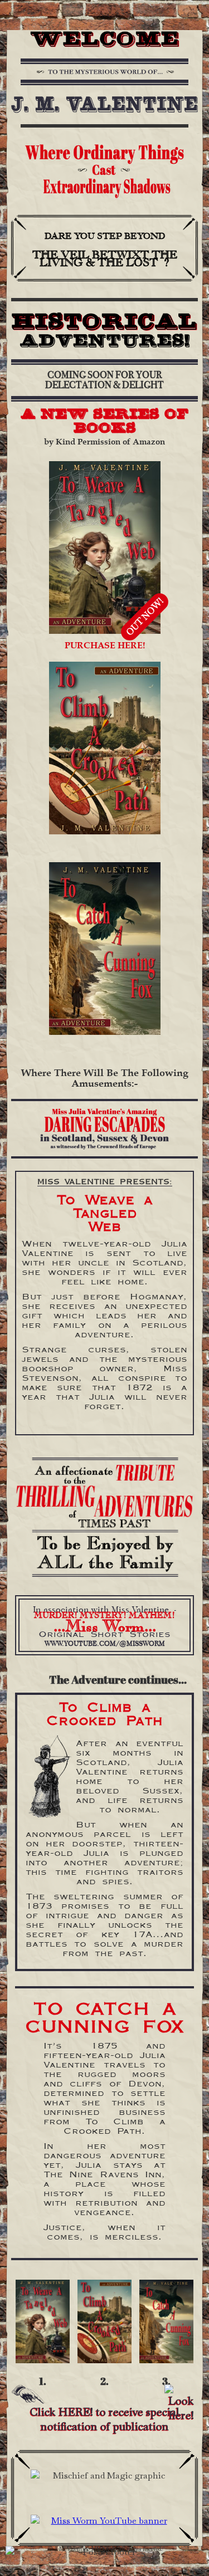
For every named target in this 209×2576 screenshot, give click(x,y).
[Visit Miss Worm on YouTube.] (104, 2521)
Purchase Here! (105, 646)
